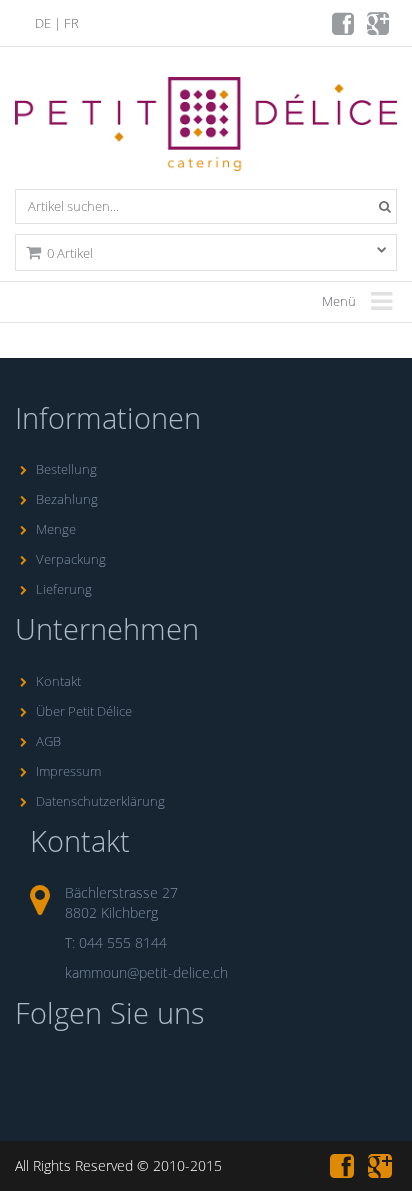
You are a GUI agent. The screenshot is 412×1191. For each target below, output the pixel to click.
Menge (56, 529)
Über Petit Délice (84, 711)
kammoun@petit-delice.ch (146, 972)
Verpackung (71, 559)
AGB (48, 741)
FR (71, 23)
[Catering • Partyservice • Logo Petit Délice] (209, 129)
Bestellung (66, 469)
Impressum (68, 771)
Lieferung (64, 589)
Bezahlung (67, 499)
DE (43, 23)
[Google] (379, 28)
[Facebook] (344, 28)
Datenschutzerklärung (100, 801)
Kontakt (58, 681)
